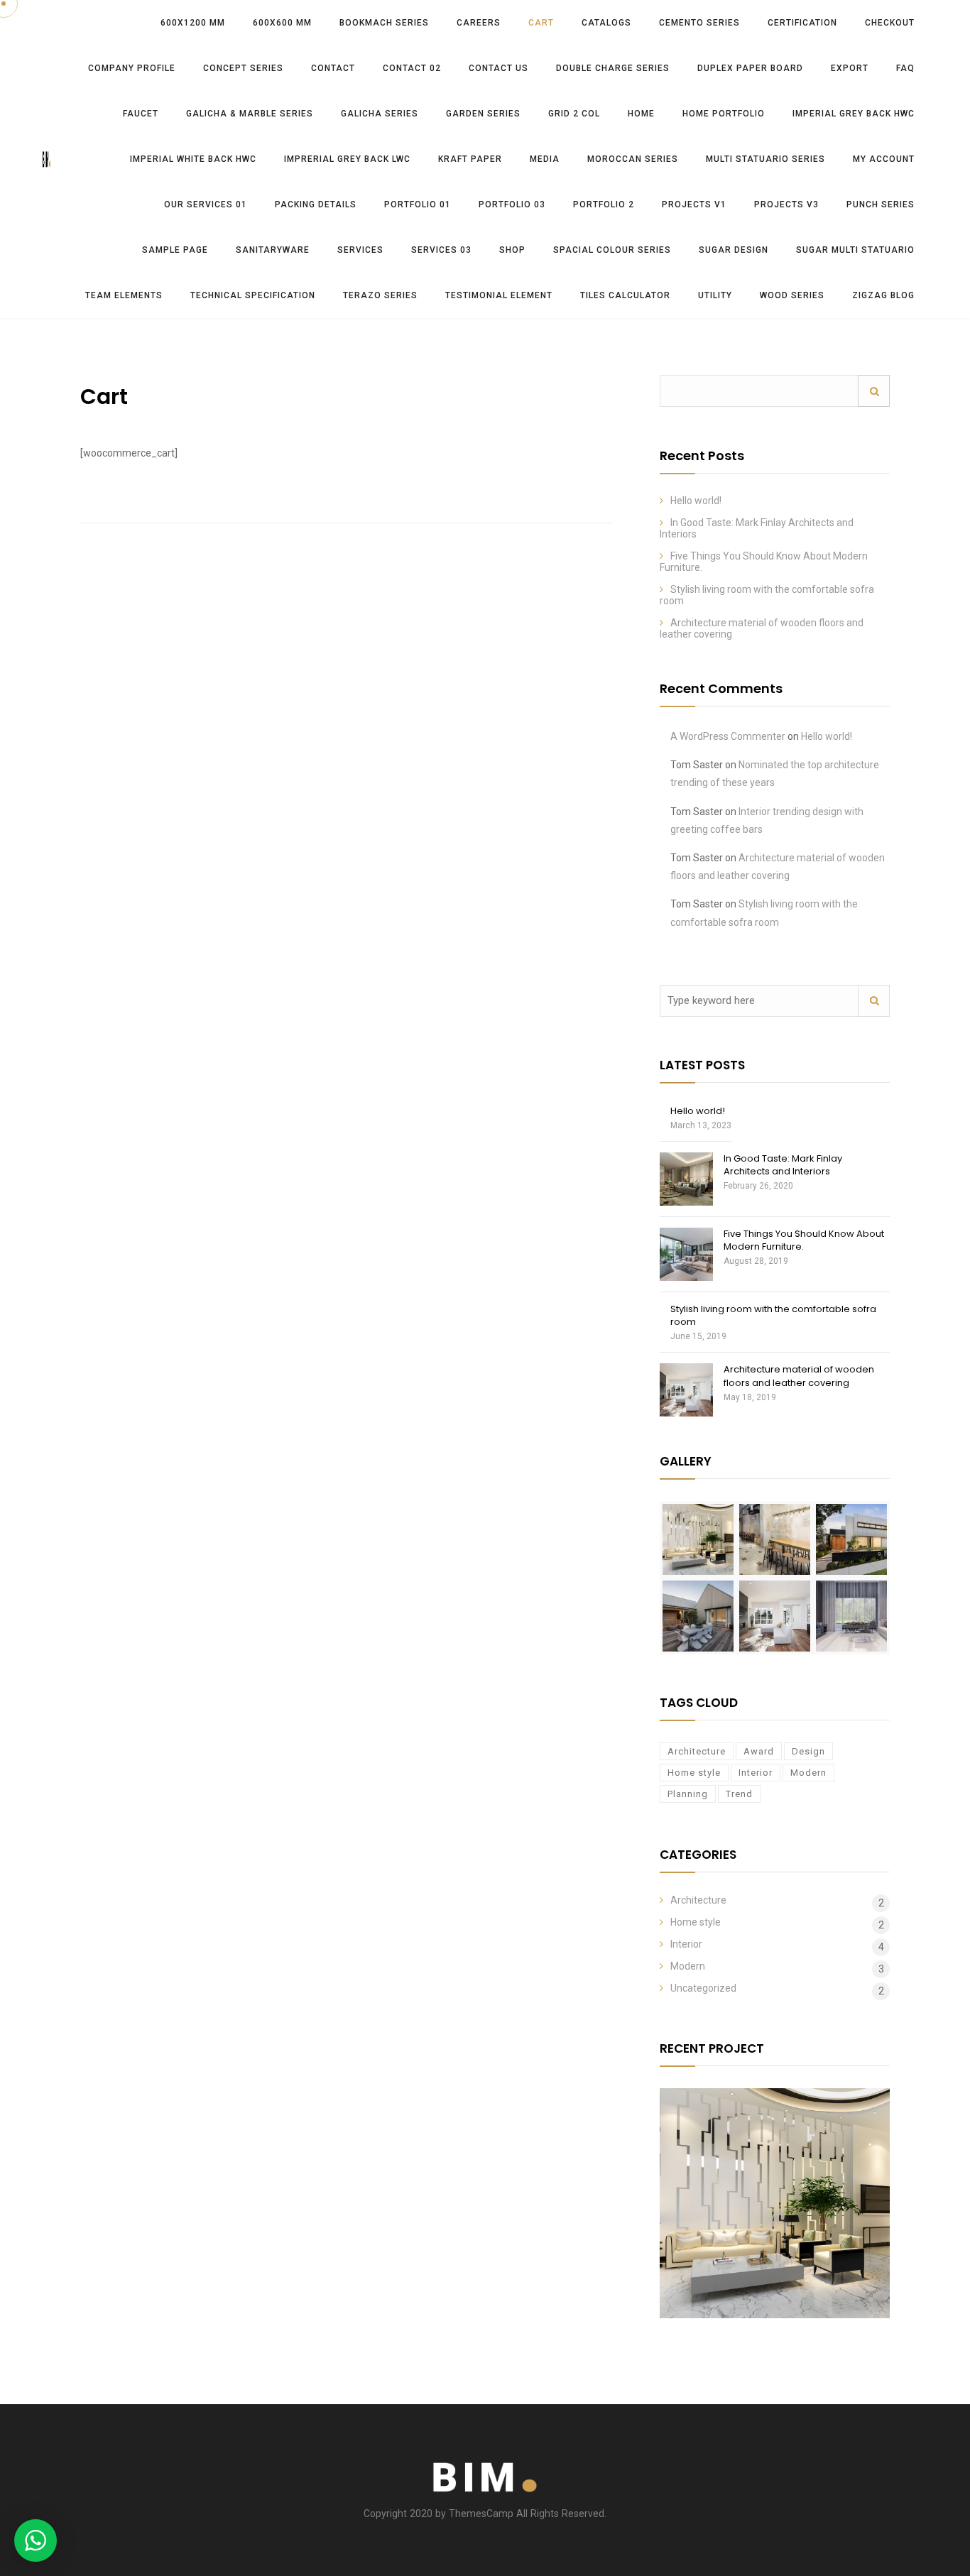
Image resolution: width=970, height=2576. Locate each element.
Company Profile (132, 68)
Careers (479, 23)
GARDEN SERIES (483, 114)
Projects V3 (786, 204)
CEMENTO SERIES (699, 23)
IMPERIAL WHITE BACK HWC (193, 159)
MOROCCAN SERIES (633, 159)
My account (884, 159)
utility (715, 295)
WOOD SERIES (792, 295)
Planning (688, 1794)
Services (360, 250)
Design (808, 1751)
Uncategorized (703, 1988)
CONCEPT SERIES (243, 68)
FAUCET (141, 114)
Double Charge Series (613, 68)
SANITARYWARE (273, 250)
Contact (333, 68)
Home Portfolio (724, 114)
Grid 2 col (574, 114)
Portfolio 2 (604, 204)
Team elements (124, 295)
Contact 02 (412, 68)
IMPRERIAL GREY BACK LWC (347, 159)
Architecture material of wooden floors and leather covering (799, 1376)
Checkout (890, 23)
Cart (541, 23)
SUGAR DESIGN (734, 250)
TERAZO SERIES (380, 295)
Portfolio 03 (512, 204)
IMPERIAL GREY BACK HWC (854, 114)
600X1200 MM (193, 23)
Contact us (498, 68)
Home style (694, 1773)
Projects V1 (694, 204)
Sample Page (175, 250)
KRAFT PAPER (470, 159)
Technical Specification (253, 295)
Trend (739, 1794)
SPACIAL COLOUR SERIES (612, 250)
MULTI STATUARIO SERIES (765, 159)
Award (759, 1751)
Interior (756, 1773)
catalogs (606, 23)
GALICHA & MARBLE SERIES (250, 114)
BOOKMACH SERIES (384, 23)
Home (641, 114)
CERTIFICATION (802, 23)
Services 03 (441, 250)
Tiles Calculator (625, 295)
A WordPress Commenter (728, 736)
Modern (808, 1773)
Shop (512, 250)
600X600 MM (282, 23)
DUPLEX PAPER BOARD (750, 68)
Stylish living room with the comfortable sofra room (773, 1315)
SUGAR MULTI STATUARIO (855, 250)
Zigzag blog (883, 295)
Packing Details (316, 204)
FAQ (905, 68)
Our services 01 (206, 204)
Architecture (697, 1751)
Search (874, 391)
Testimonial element (499, 295)
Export (850, 68)
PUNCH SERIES (881, 204)
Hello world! (696, 501)
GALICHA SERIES (380, 114)
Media (545, 159)
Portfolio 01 (418, 204)
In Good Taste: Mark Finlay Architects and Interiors (783, 1165)
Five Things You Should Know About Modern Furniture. (804, 1240)
